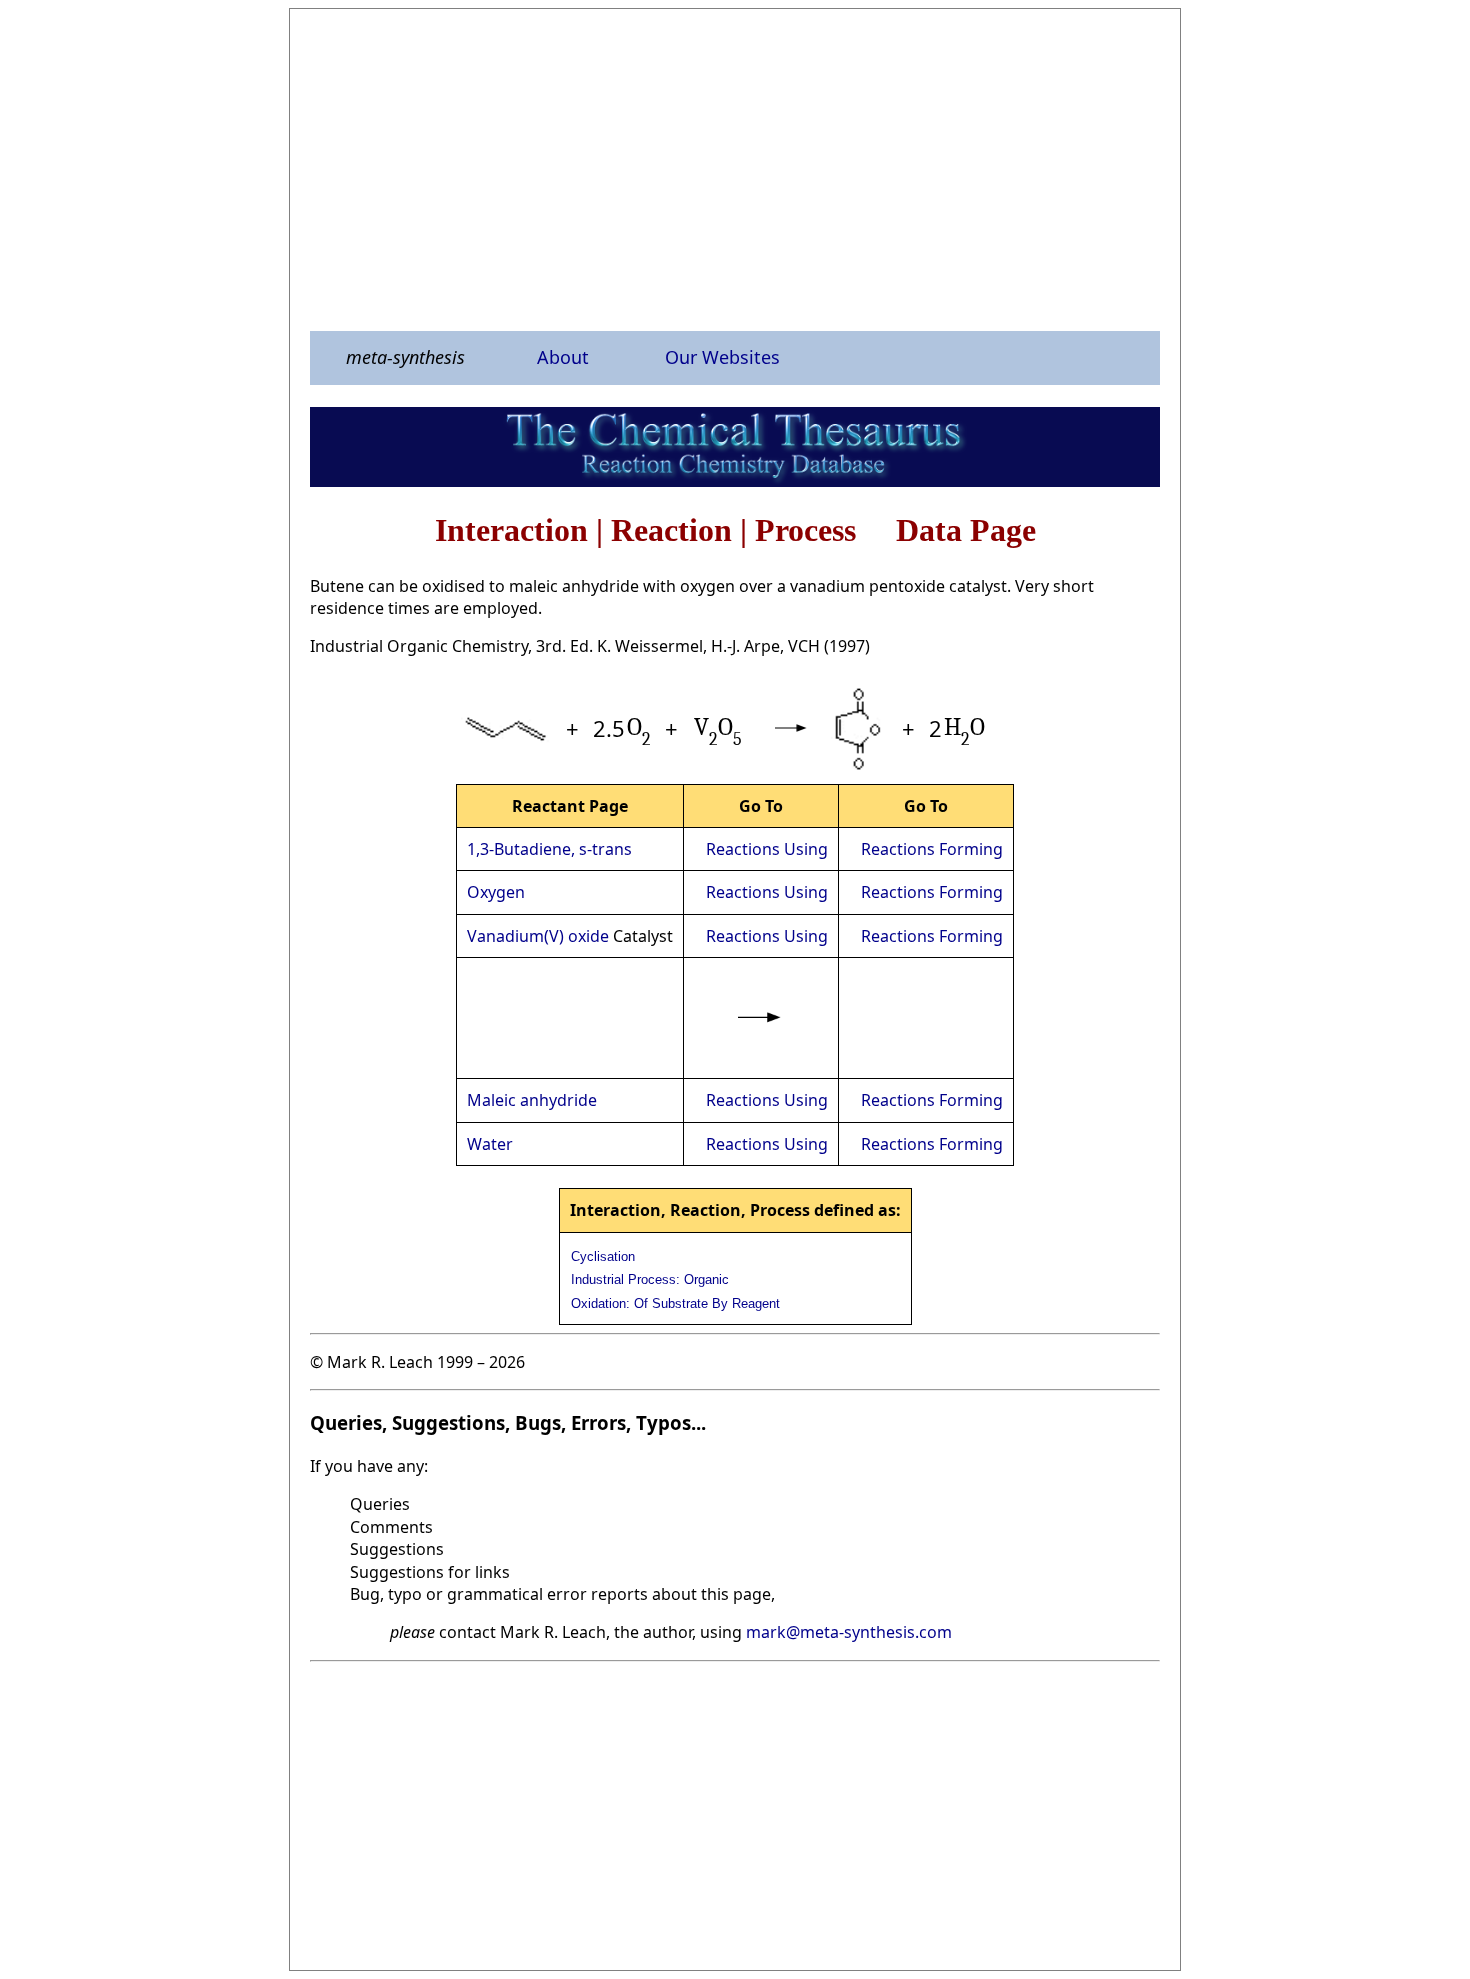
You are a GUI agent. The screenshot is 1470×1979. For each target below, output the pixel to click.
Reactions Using (767, 849)
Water (490, 1144)
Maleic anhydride (532, 1100)
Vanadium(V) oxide (538, 936)
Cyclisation (603, 1256)
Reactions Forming (932, 849)
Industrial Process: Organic (650, 1279)
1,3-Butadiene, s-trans (549, 849)
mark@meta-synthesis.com (849, 1632)
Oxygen (496, 892)
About (563, 357)
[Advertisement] (735, 169)
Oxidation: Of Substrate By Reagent (675, 1303)
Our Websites (722, 357)
